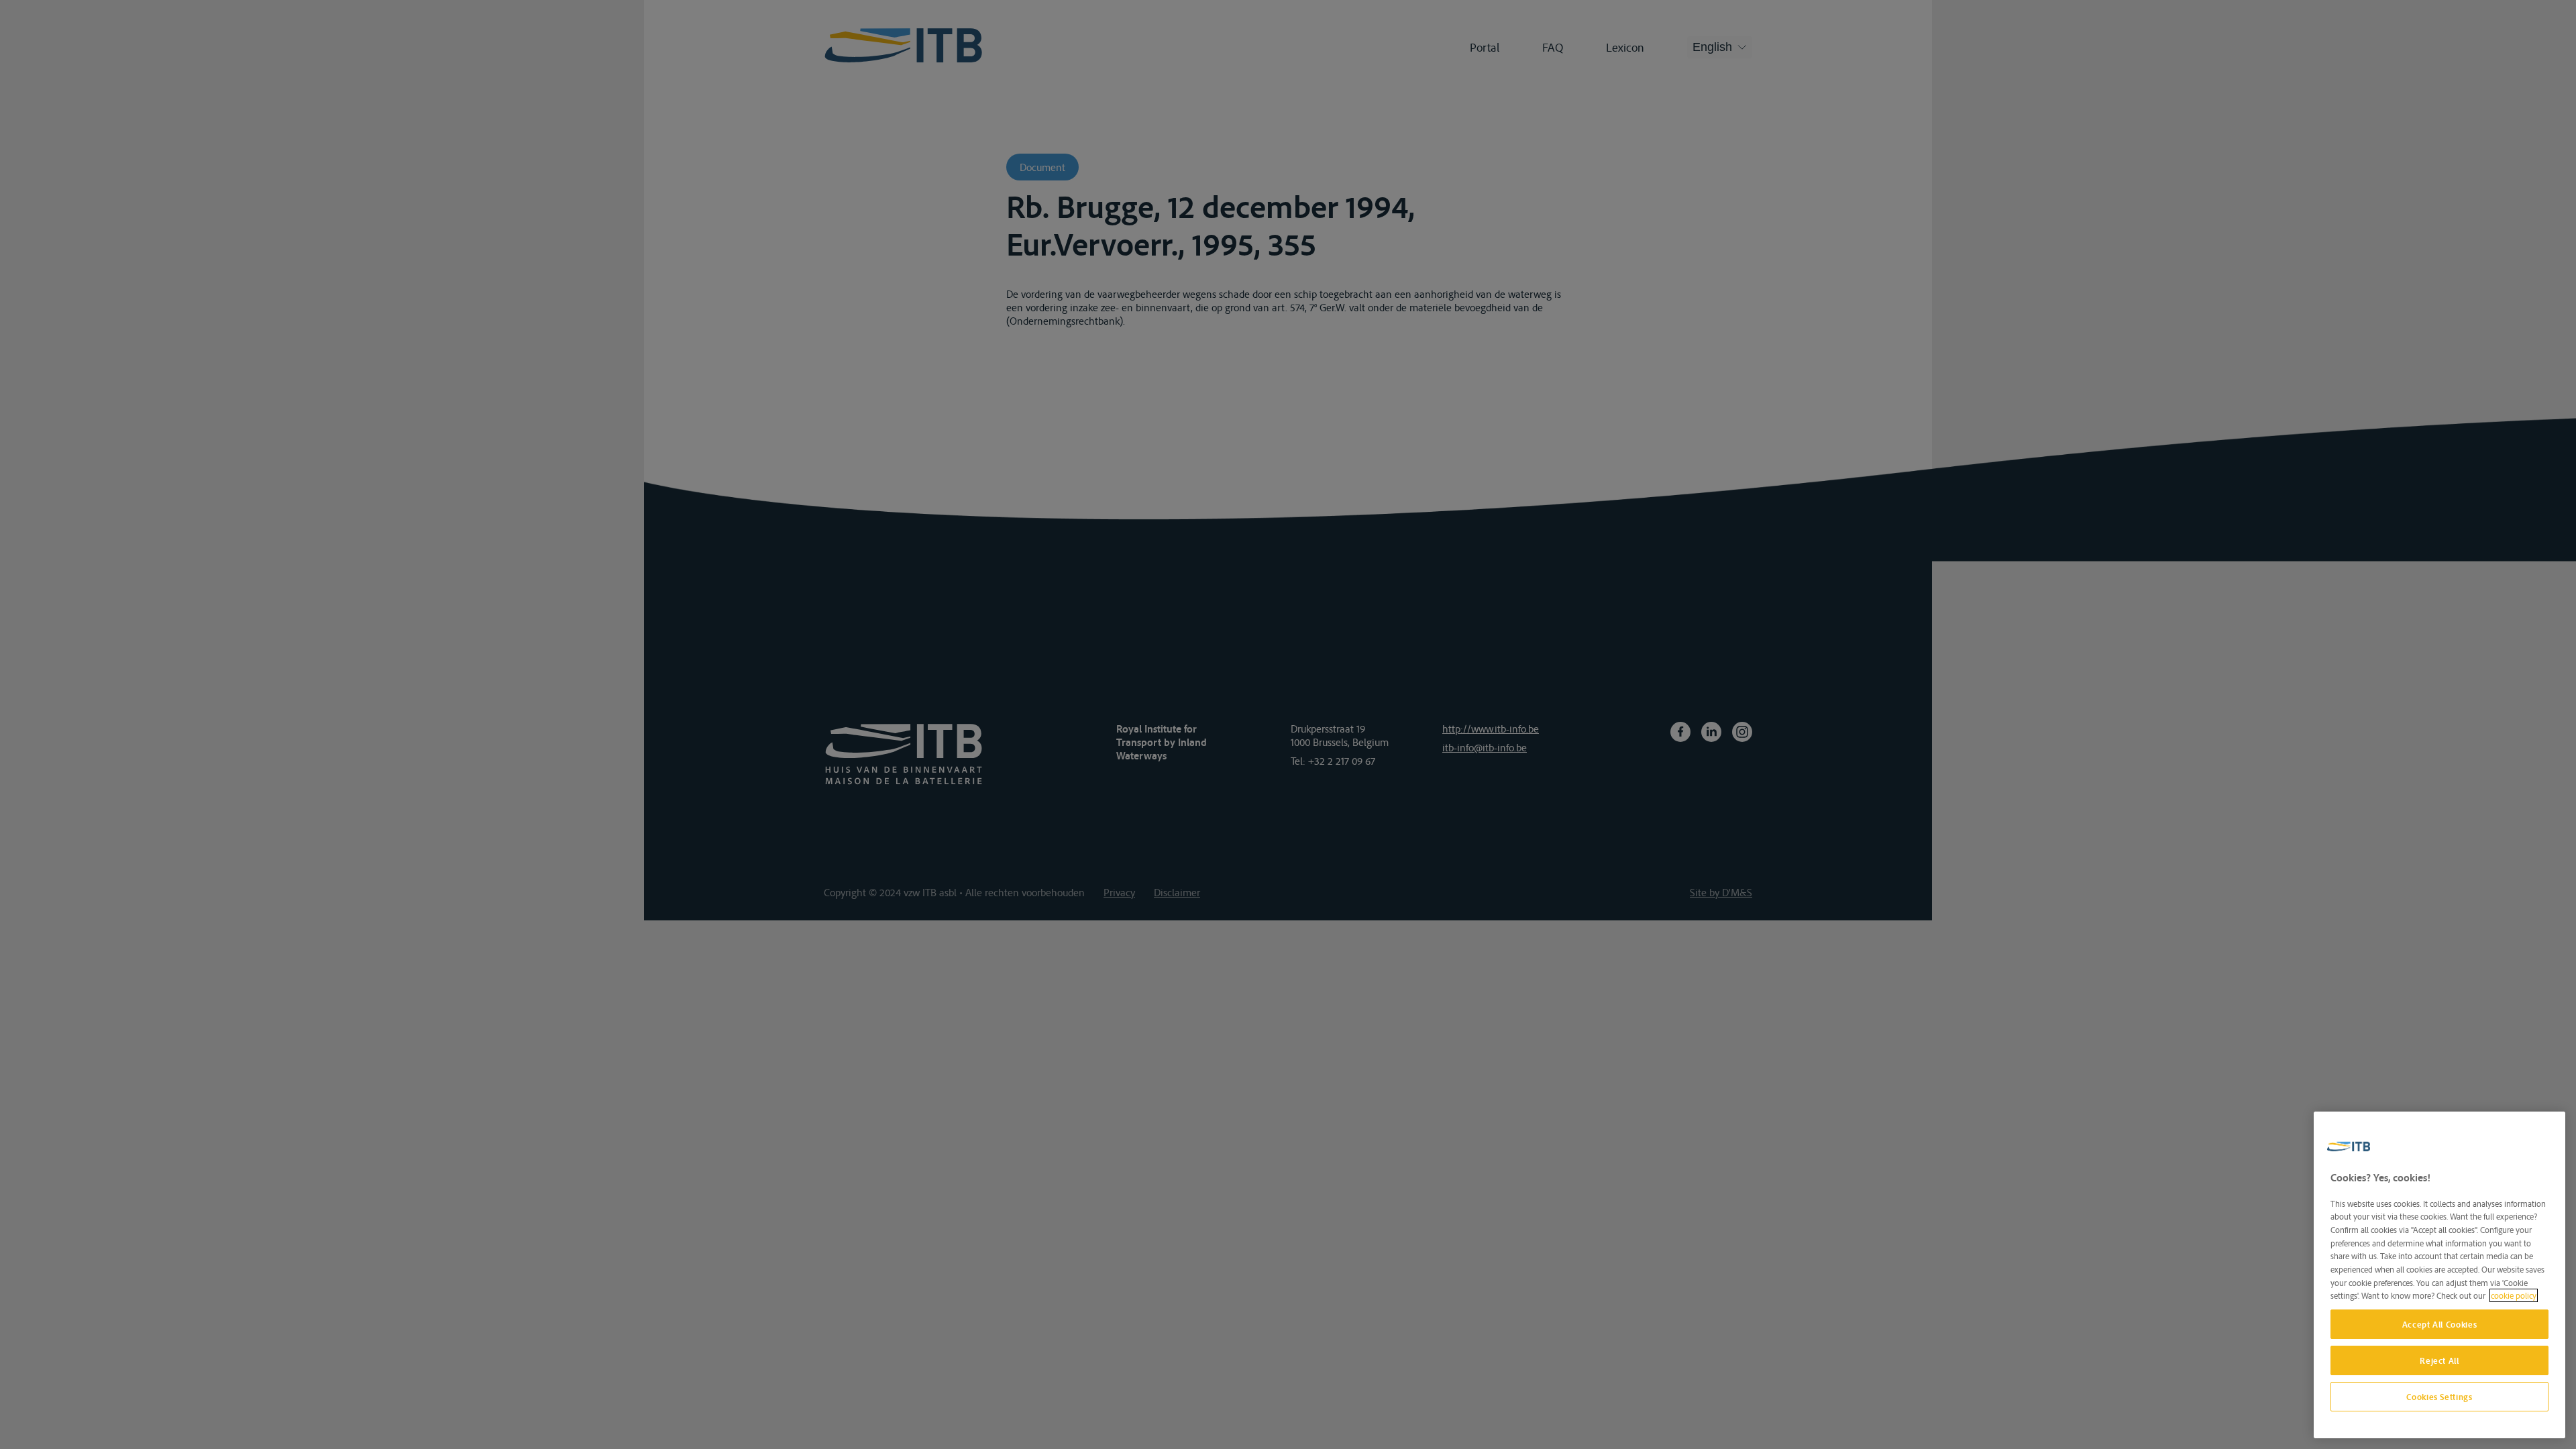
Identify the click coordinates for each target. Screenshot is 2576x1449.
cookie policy (2514, 1295)
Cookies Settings (2439, 1397)
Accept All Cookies (2440, 1324)
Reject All (2439, 1360)
